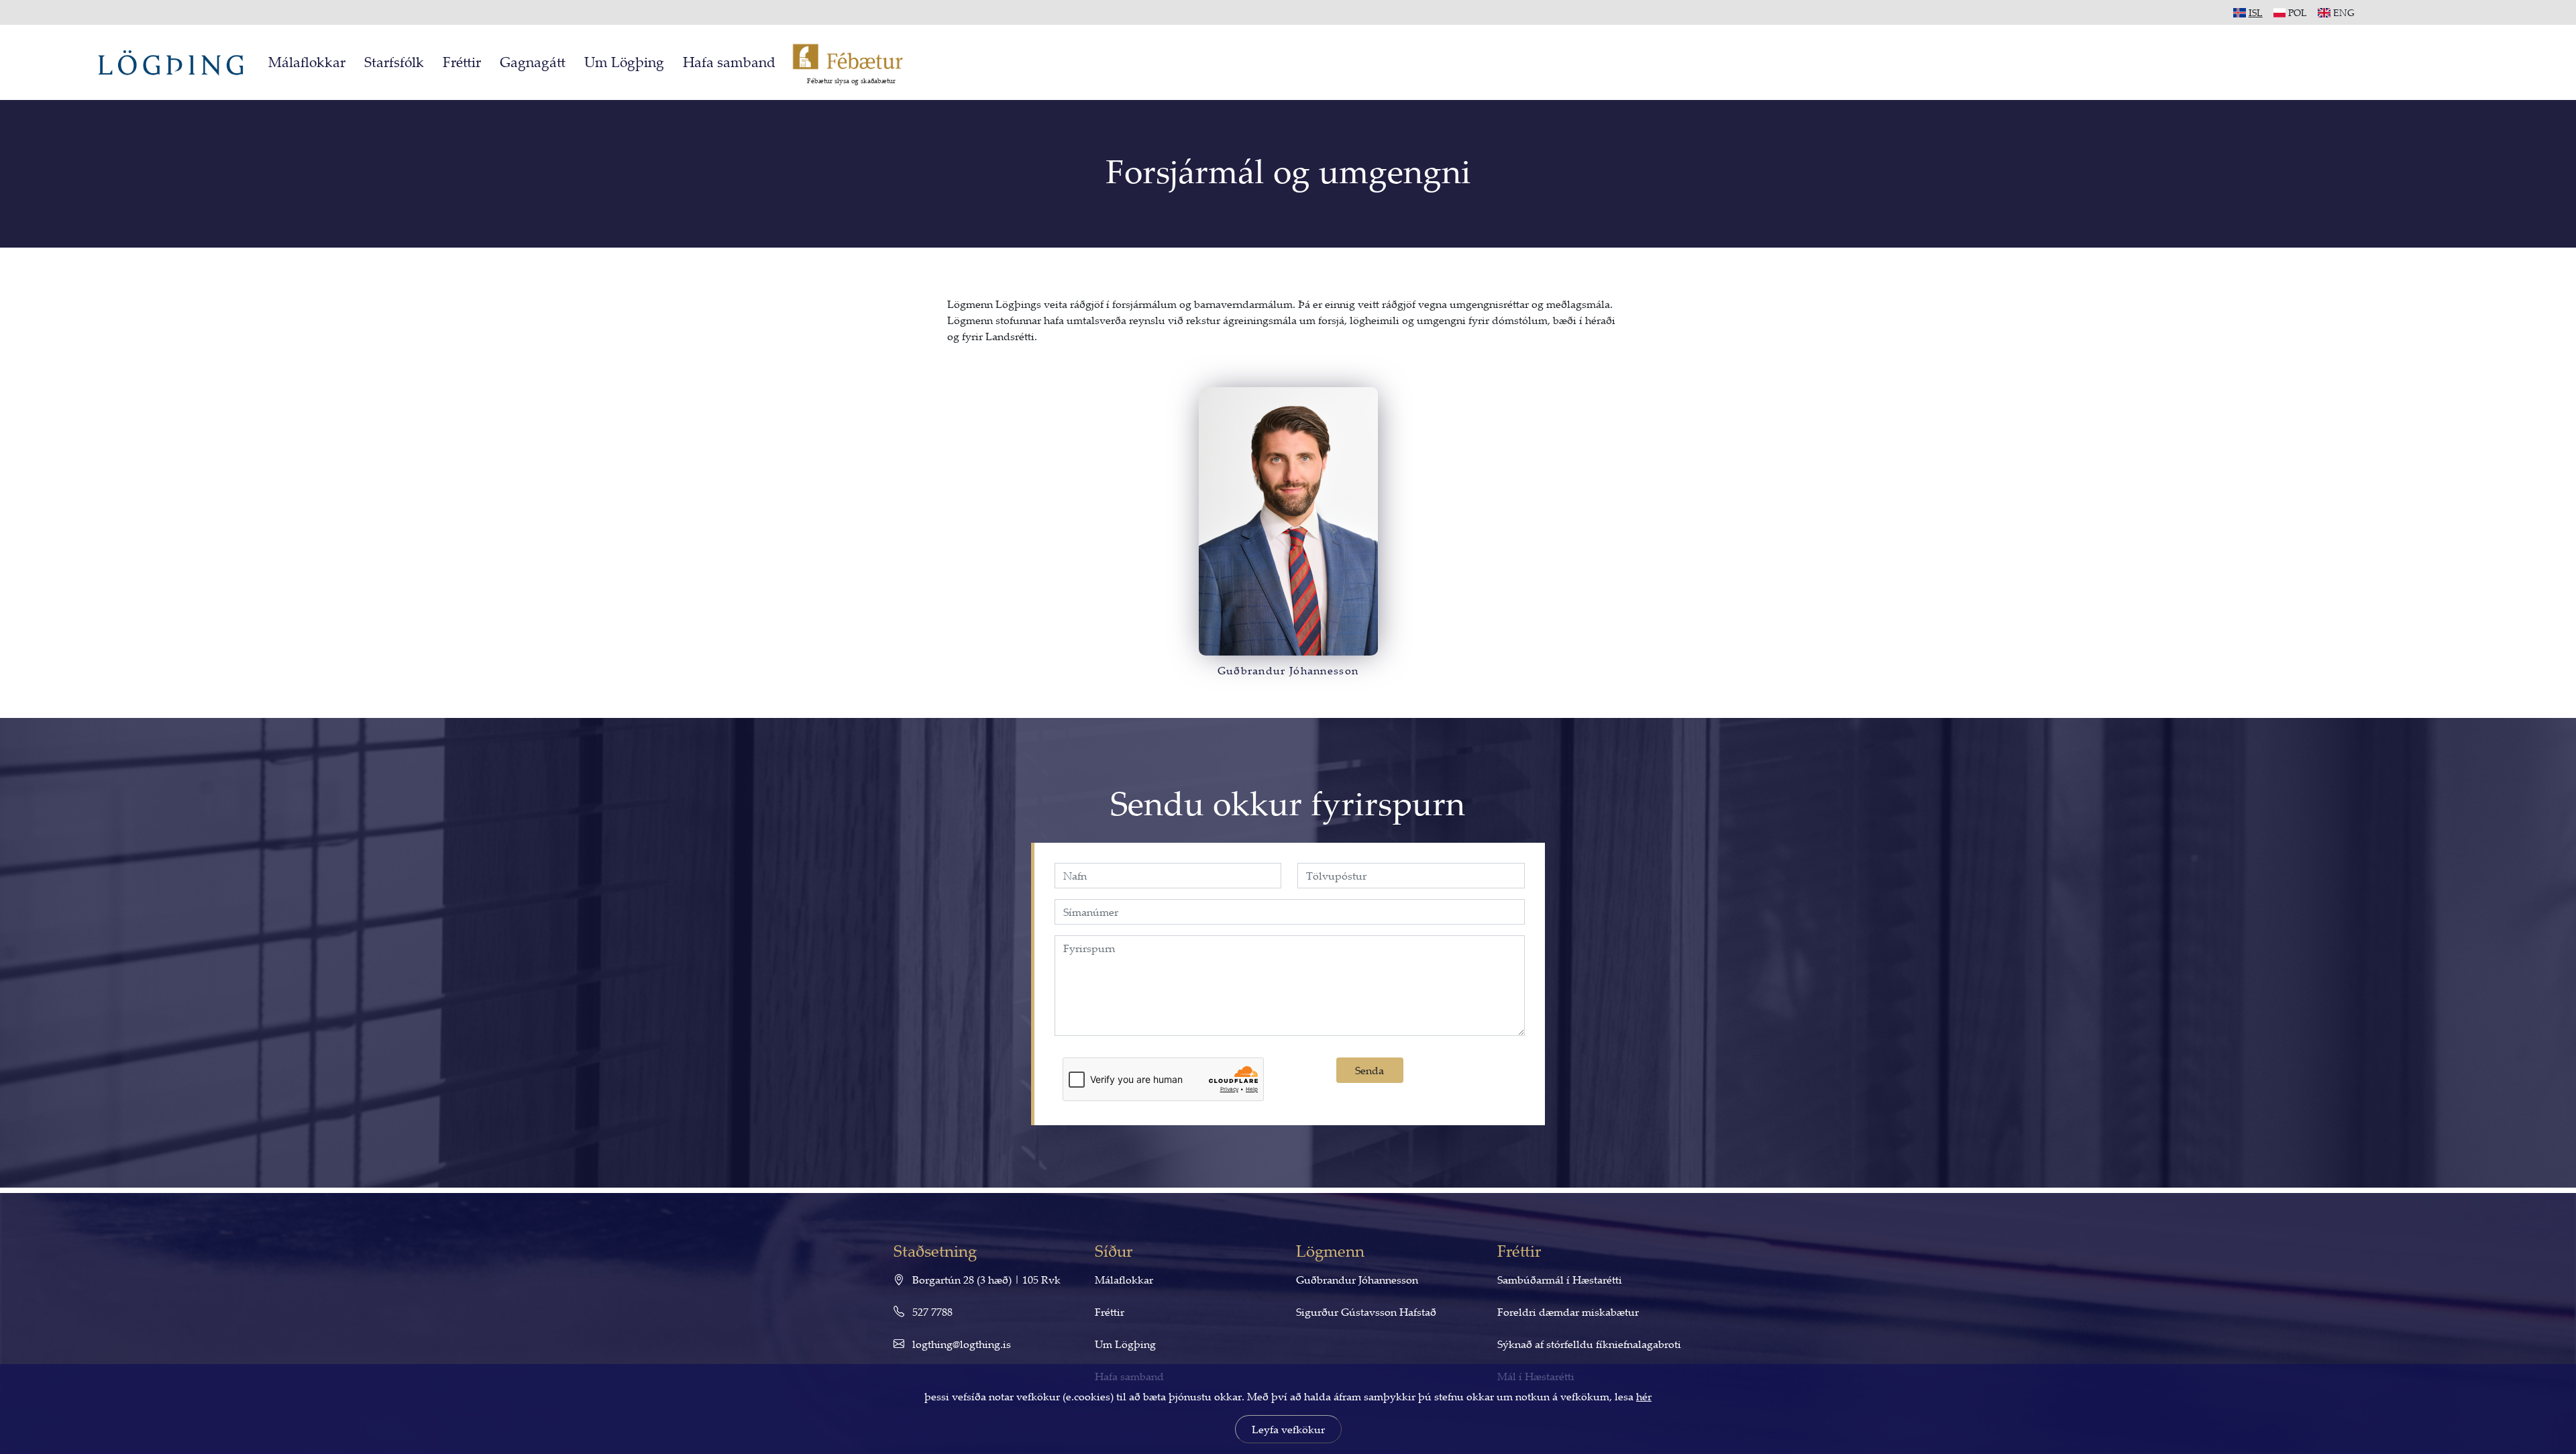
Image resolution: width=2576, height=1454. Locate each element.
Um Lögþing (624, 62)
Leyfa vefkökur (1288, 1429)
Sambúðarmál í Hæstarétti (1560, 1280)
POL (2298, 12)
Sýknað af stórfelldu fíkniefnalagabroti (1589, 1344)
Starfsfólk (394, 62)
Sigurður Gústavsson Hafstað (1366, 1312)
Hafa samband (729, 62)
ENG (2344, 12)
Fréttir (462, 62)
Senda (1370, 1070)
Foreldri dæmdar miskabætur (1568, 1312)
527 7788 (931, 1312)
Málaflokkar (307, 62)
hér (1644, 1396)
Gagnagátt (533, 62)
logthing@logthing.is (960, 1344)
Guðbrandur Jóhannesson (1357, 1280)
